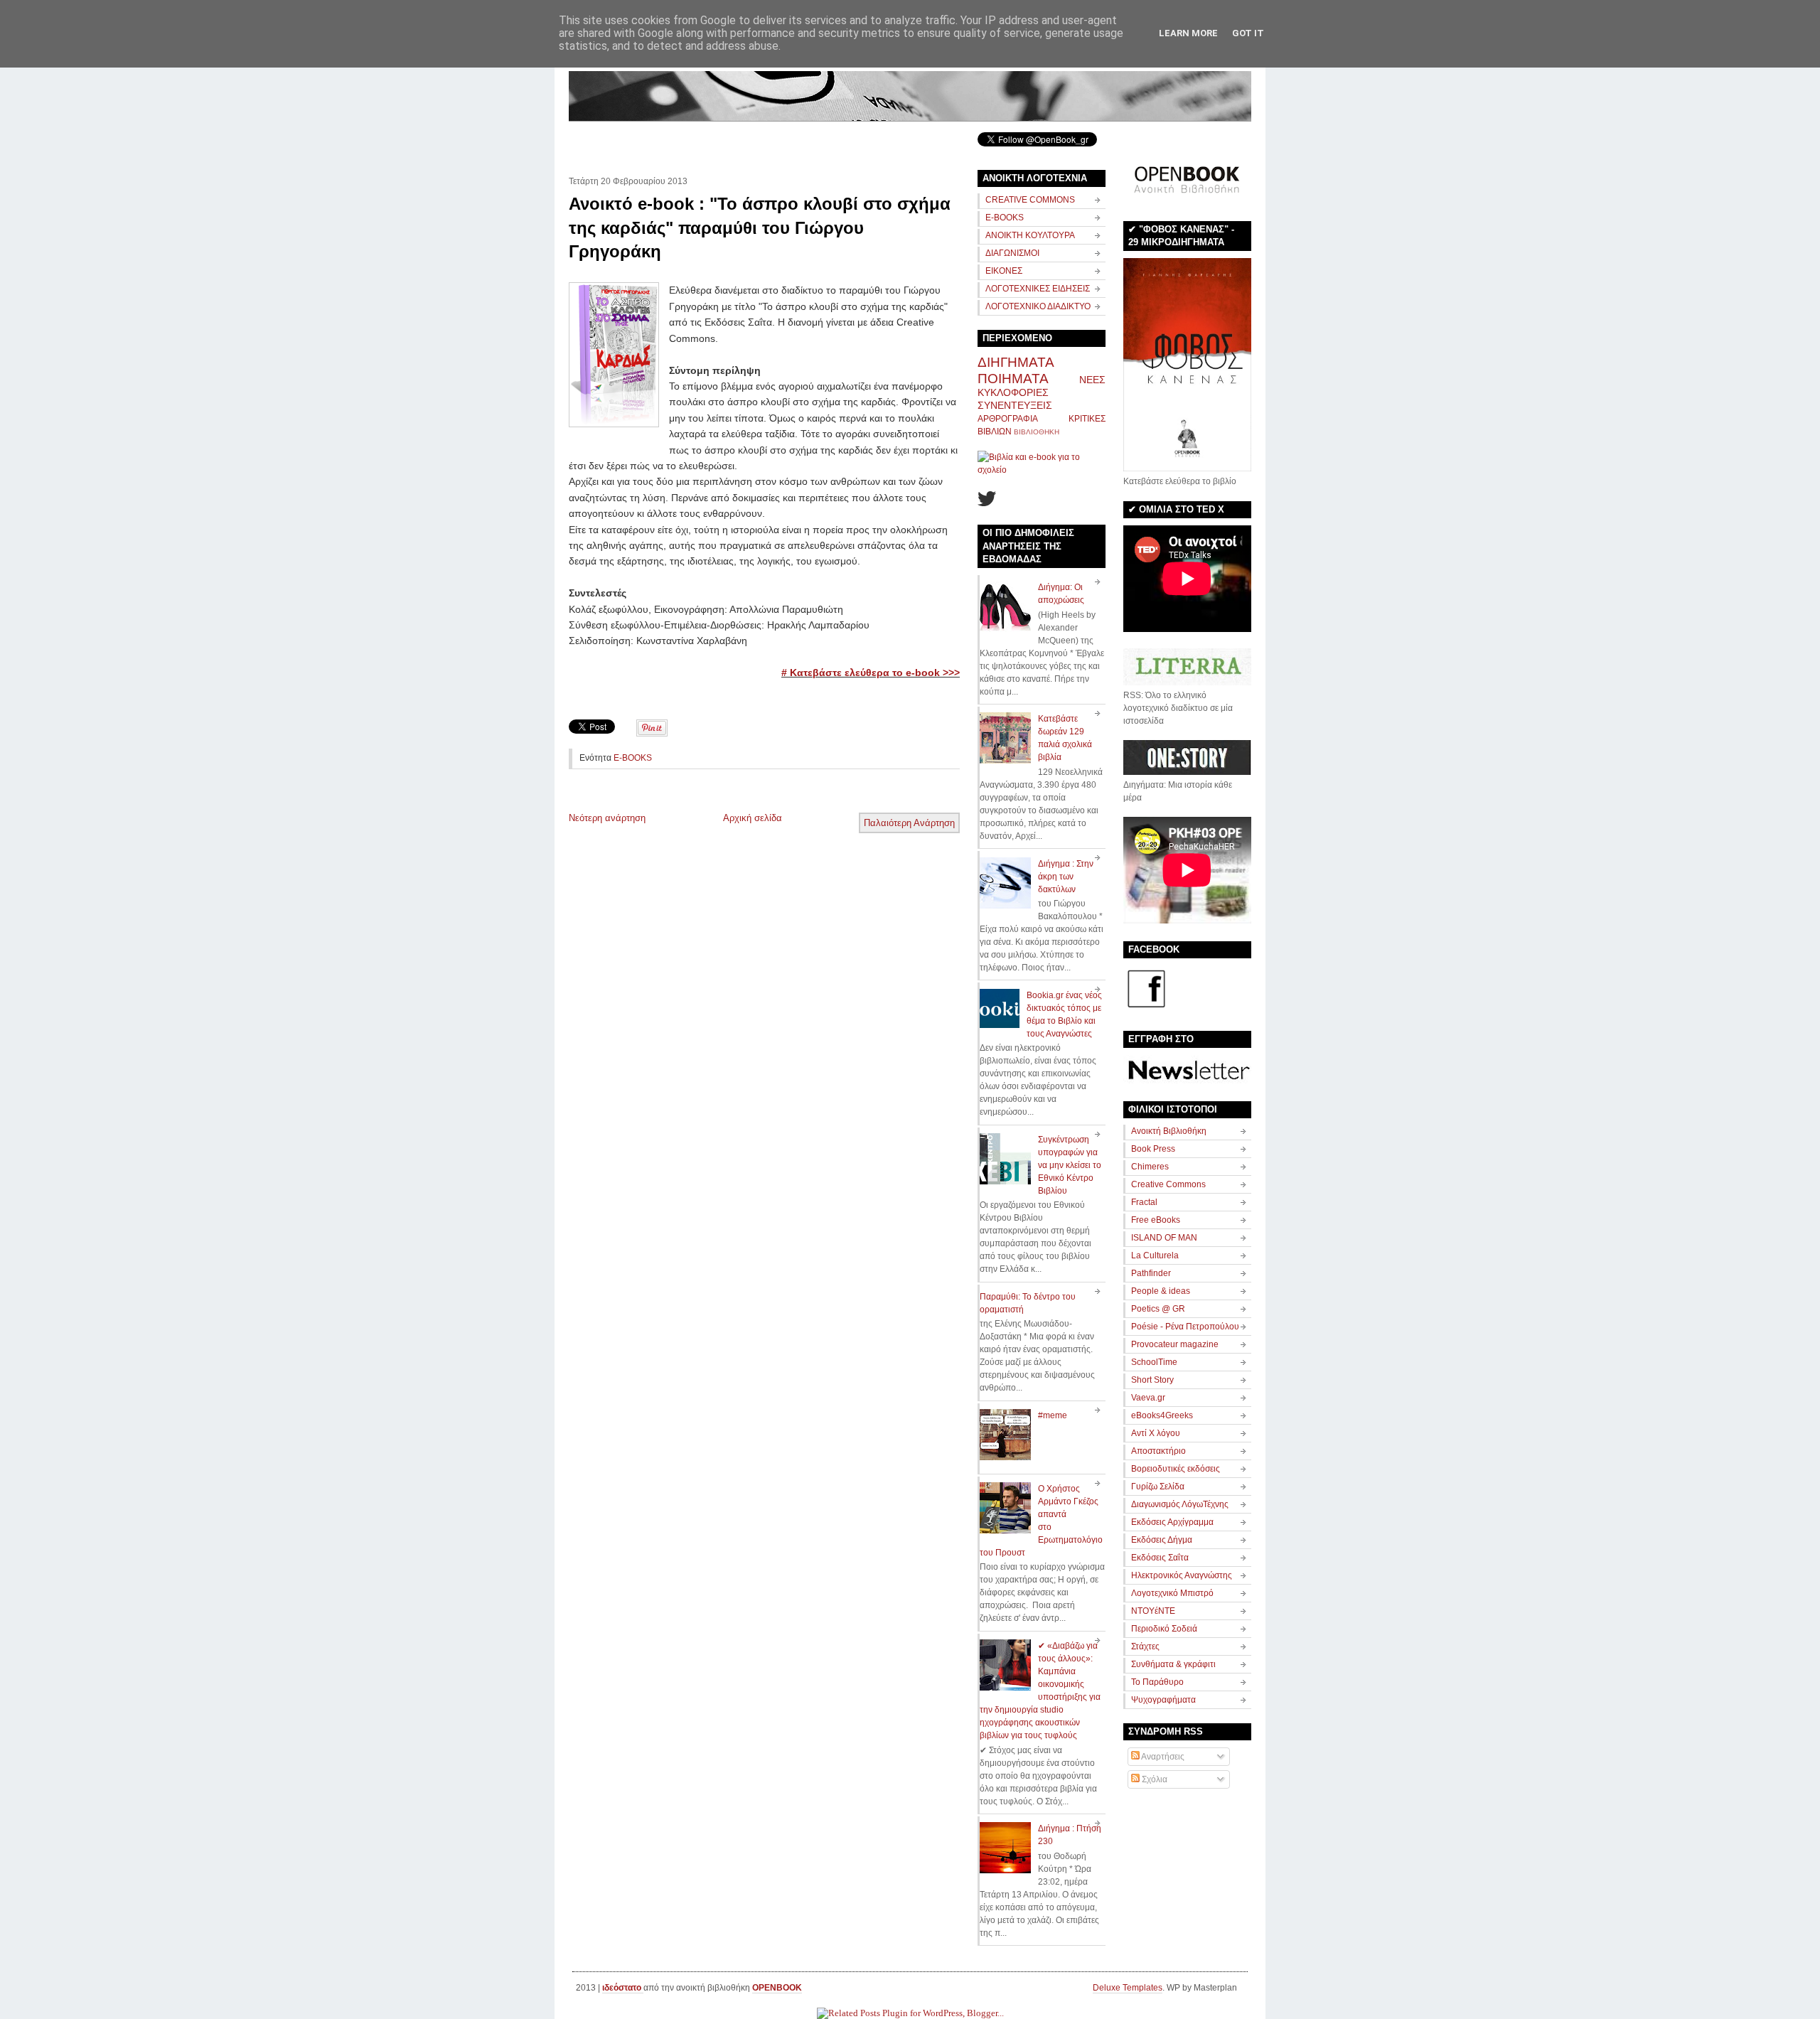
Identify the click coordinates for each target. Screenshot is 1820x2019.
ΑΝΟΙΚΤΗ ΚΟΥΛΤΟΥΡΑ (1030, 235)
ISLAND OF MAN (1164, 1238)
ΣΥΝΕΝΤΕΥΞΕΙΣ (1015, 405)
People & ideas (1161, 1291)
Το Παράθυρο (1157, 1682)
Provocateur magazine (1175, 1344)
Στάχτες (1145, 1646)
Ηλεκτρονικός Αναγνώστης (1182, 1575)
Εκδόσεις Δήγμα (1162, 1540)
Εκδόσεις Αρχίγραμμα (1172, 1522)
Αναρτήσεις (1162, 1757)
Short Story (1152, 1380)
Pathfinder (1151, 1273)
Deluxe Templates (1128, 1988)
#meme (1053, 1415)
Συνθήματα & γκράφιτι (1173, 1664)
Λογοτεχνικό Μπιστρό (1172, 1593)
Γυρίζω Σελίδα (1158, 1487)
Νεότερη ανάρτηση (607, 818)
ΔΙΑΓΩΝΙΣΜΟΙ (1012, 253)
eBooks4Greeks (1162, 1415)
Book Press (1153, 1149)
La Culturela (1155, 1255)
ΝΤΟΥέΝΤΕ (1153, 1611)
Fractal (1144, 1202)
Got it (1248, 33)
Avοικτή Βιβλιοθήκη (1169, 1131)
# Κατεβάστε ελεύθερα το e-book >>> (871, 673)
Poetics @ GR (1158, 1309)
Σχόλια (1153, 1779)
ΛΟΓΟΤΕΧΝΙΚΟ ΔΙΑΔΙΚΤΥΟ (1038, 306)
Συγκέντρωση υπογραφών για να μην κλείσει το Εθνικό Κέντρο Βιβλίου (1070, 1165)
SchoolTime (1154, 1362)
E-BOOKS (633, 758)
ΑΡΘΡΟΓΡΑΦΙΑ (1008, 419)
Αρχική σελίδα (753, 818)
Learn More (1188, 33)
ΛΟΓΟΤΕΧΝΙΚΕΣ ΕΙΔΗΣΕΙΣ (1038, 289)
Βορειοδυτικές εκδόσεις (1176, 1469)
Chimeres (1150, 1167)
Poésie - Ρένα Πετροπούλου (1185, 1327)
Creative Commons (1168, 1184)
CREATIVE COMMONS (1030, 200)
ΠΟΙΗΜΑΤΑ (1013, 379)
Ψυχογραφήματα (1163, 1700)
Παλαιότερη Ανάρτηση (909, 823)
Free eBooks (1156, 1220)
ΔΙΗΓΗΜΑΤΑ (1016, 362)
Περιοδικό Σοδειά (1164, 1629)
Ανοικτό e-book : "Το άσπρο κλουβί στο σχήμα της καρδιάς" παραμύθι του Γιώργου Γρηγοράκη (760, 227)
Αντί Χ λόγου (1156, 1433)
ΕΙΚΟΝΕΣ (1004, 271)
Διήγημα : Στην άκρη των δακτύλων (1066, 877)
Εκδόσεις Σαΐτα (1160, 1558)
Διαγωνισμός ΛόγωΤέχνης (1180, 1504)
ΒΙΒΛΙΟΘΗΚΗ (1037, 432)
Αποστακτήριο (1158, 1451)
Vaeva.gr (1148, 1398)
